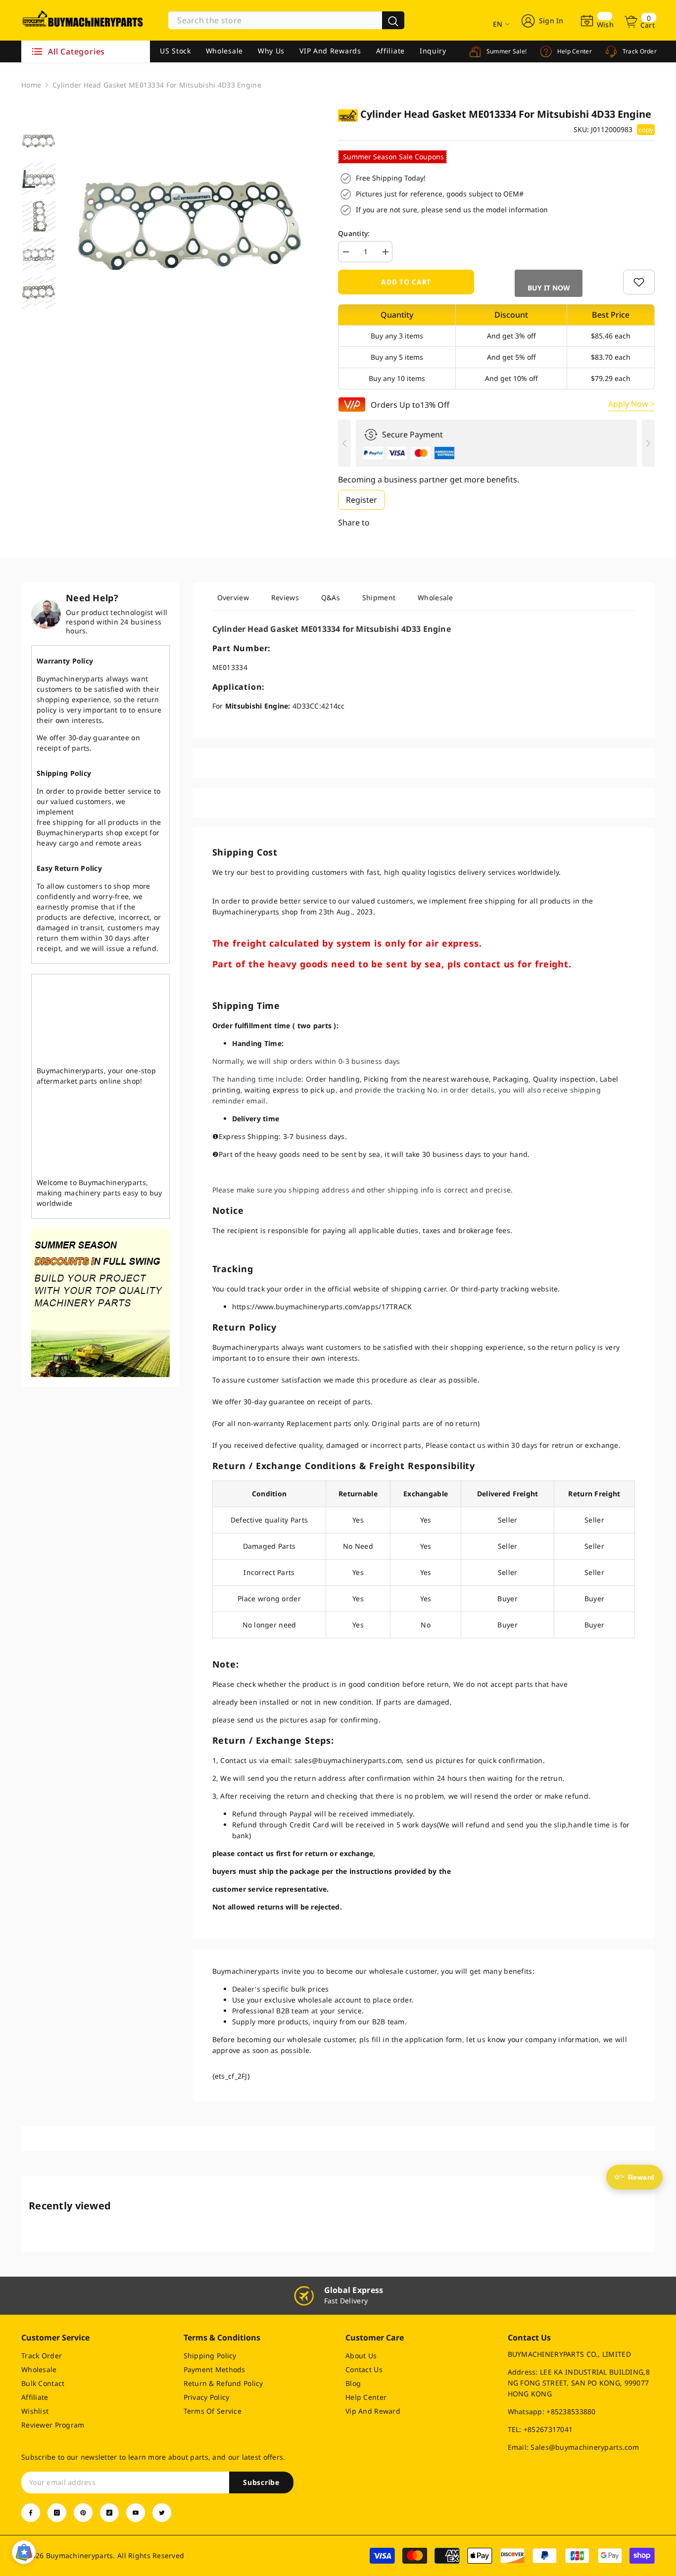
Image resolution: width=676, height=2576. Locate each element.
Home (31, 85)
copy (646, 130)
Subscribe (261, 2482)
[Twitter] (162, 2513)
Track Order (639, 51)
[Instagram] (57, 2513)
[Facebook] (31, 2513)
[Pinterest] (83, 2513)
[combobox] (275, 20)
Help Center (574, 51)
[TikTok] (109, 2513)
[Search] (286, 20)
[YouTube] (136, 2513)
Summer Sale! (506, 51)
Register (362, 500)
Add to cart (406, 282)
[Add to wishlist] (639, 282)
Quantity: (354, 233)
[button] (549, 283)
